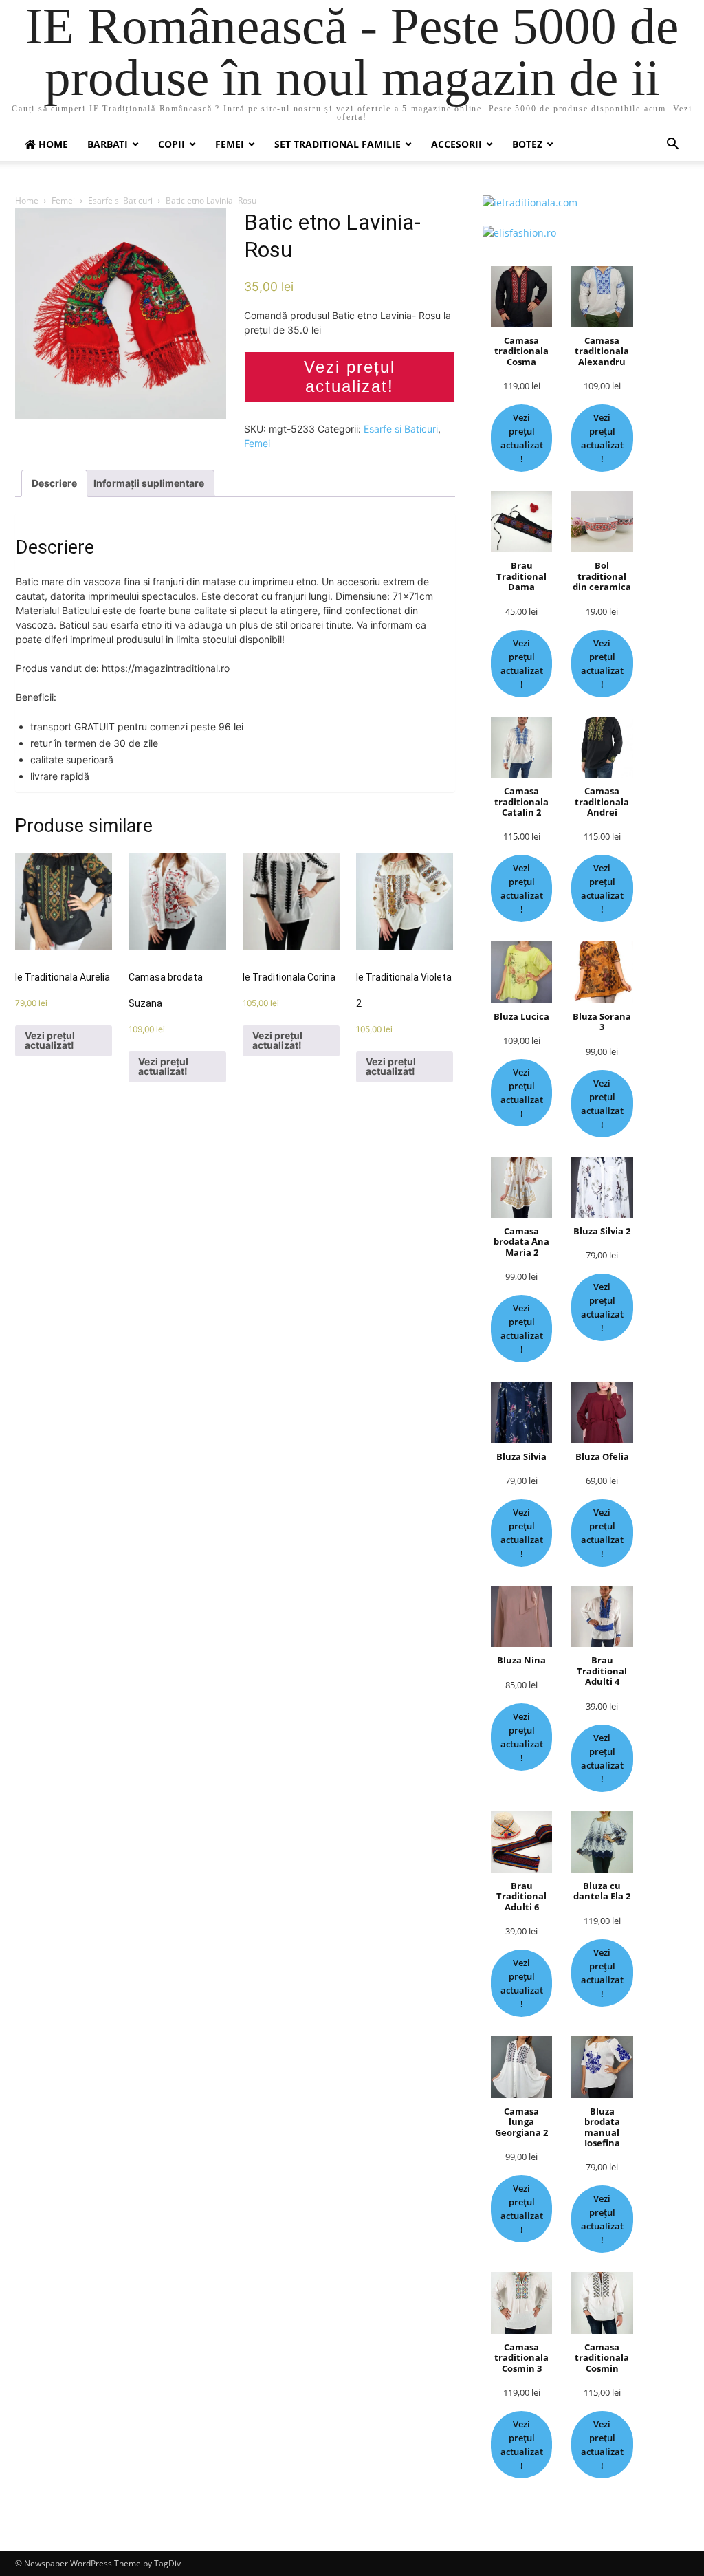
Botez (527, 144)
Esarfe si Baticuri (120, 200)
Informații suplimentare (149, 483)
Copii (172, 144)
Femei (230, 144)
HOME (52, 144)
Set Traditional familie (338, 144)
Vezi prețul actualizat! (350, 376)
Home (27, 200)
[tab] (54, 483)
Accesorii (456, 144)
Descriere (54, 483)
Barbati (108, 144)
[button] (672, 145)
